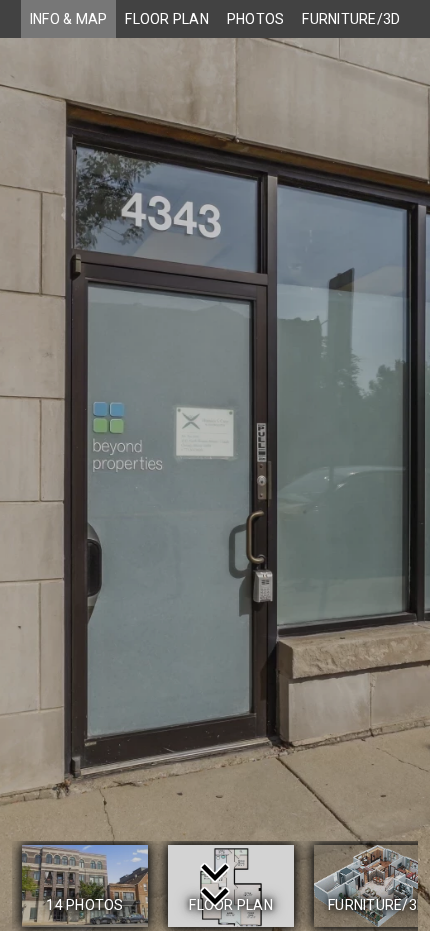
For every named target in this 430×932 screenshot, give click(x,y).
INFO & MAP (69, 19)
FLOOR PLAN (167, 19)
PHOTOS (256, 19)
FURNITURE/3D (351, 19)
